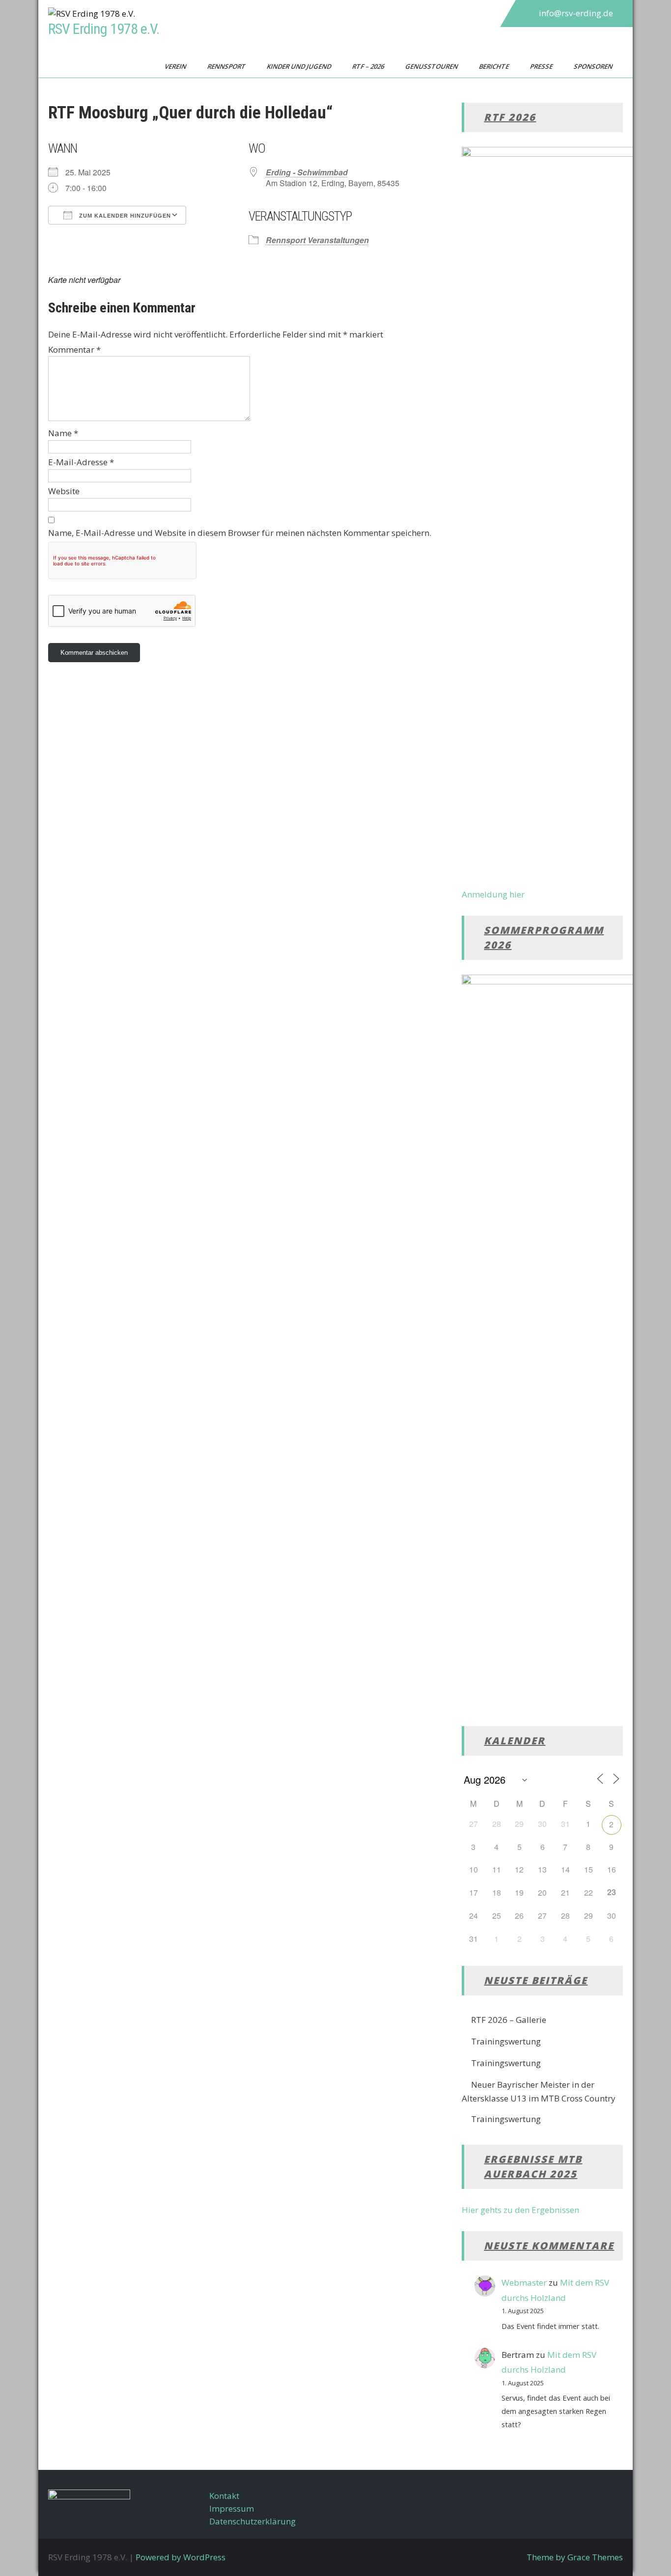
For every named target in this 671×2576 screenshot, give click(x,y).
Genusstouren (432, 66)
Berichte (495, 66)
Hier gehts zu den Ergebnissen (520, 2210)
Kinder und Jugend (300, 66)
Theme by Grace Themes (575, 2557)
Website (64, 491)
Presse (542, 66)
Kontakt (224, 2496)
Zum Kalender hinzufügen (124, 216)
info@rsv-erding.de (576, 13)
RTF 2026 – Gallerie (509, 2020)
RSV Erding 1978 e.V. (104, 29)
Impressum (232, 2508)
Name (63, 433)
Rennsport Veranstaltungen (317, 240)
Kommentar (74, 350)
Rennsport (227, 66)
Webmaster (524, 2282)
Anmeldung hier (493, 894)
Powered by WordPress (181, 2557)
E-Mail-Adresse (81, 462)
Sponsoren (594, 66)
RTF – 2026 (369, 66)
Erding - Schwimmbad (307, 172)
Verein (176, 66)
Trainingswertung (506, 2041)
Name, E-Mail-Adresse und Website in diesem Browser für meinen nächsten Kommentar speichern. (240, 533)
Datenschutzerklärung (252, 2521)
